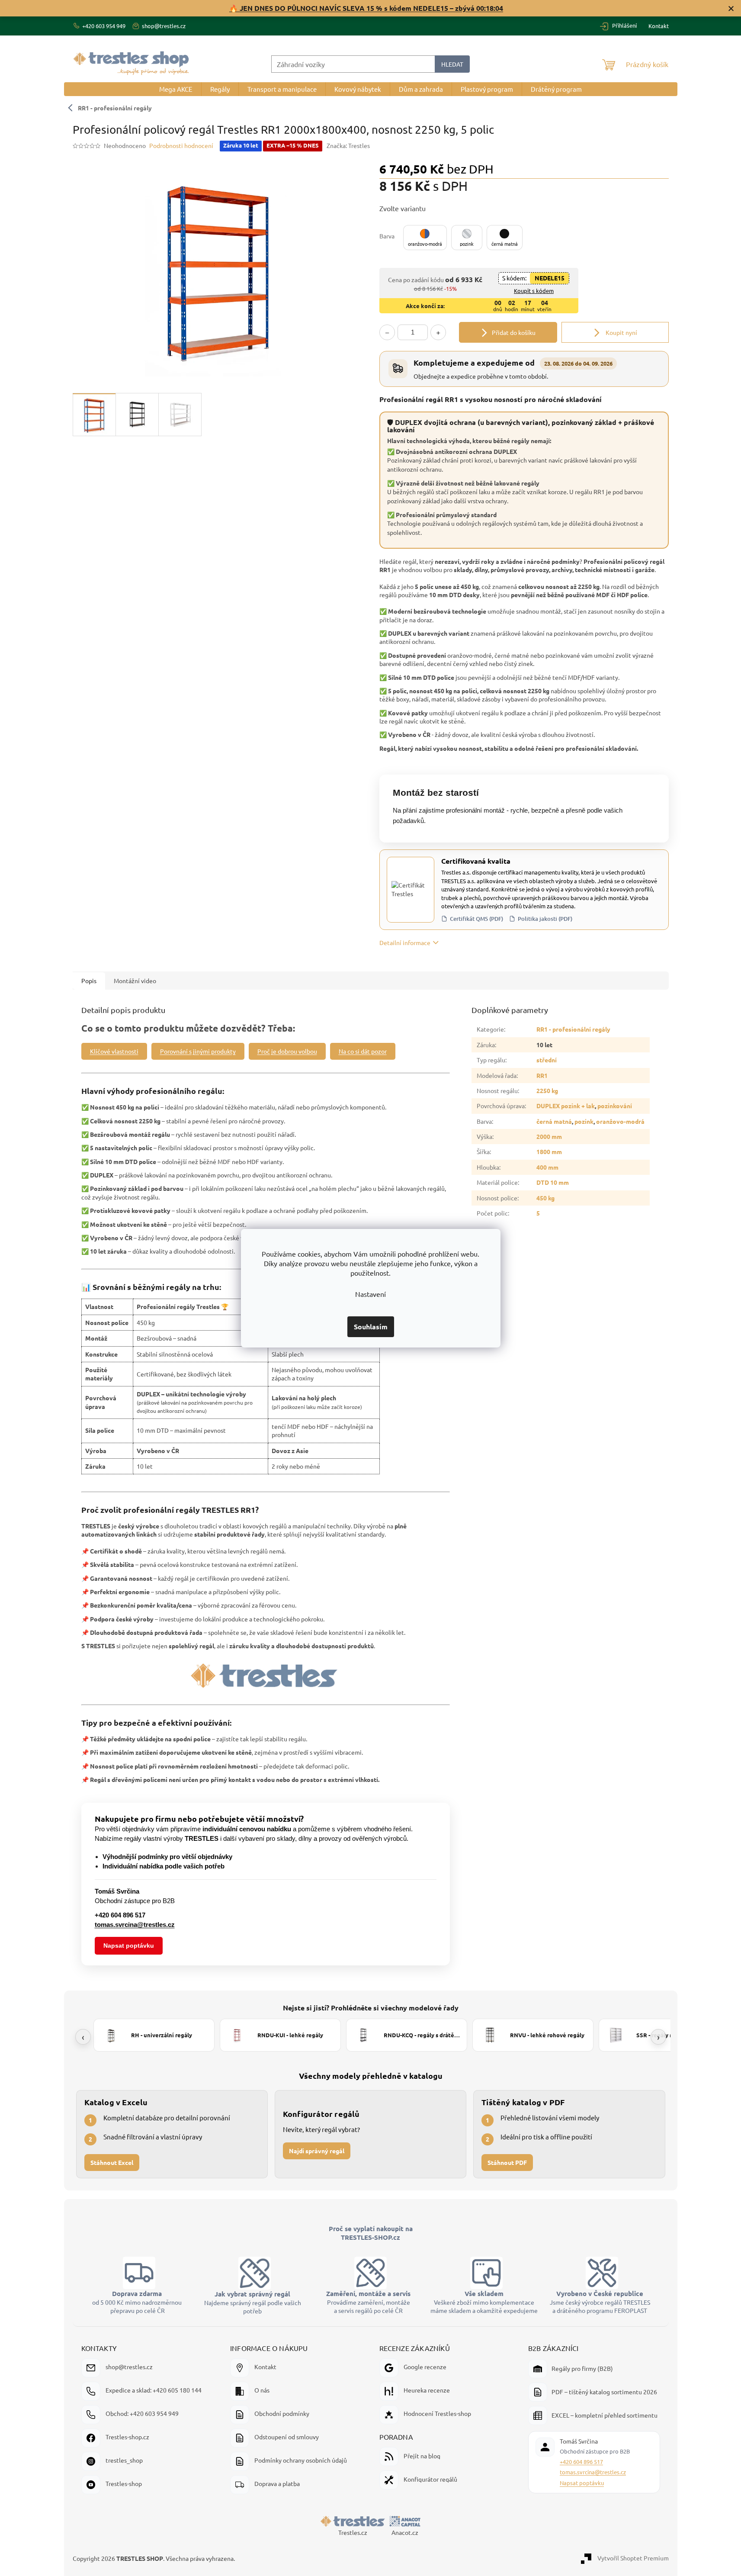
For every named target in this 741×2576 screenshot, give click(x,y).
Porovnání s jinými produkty (198, 1051)
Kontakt (659, 26)
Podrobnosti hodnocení (181, 145)
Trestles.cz (353, 2532)
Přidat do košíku (514, 332)
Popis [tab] (89, 981)
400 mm (547, 1167)
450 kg (545, 1198)
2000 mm (549, 1136)
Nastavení (370, 1294)
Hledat (452, 64)
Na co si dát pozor (363, 1051)
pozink (584, 1121)
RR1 (542, 1075)
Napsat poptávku (129, 1946)
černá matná (554, 1121)
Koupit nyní (621, 332)
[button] (425, 238)
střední (547, 1060)
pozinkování (615, 1106)
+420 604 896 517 (581, 2462)
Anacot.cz (405, 2532)
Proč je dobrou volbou (287, 1051)
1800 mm (549, 1151)
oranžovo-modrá (620, 1121)
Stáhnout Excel (112, 2162)
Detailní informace (405, 942)
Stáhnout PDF (507, 2162)
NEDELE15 (550, 278)
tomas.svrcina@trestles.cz (593, 2472)
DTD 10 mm (553, 1182)
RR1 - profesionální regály (115, 108)
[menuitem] (176, 89)
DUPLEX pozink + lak (566, 1106)
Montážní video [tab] (135, 981)
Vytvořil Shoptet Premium (633, 2557)
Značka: (348, 145)
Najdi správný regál (317, 2150)
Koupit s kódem (534, 291)
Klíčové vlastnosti (114, 1051)
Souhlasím (371, 1327)
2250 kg (547, 1090)
